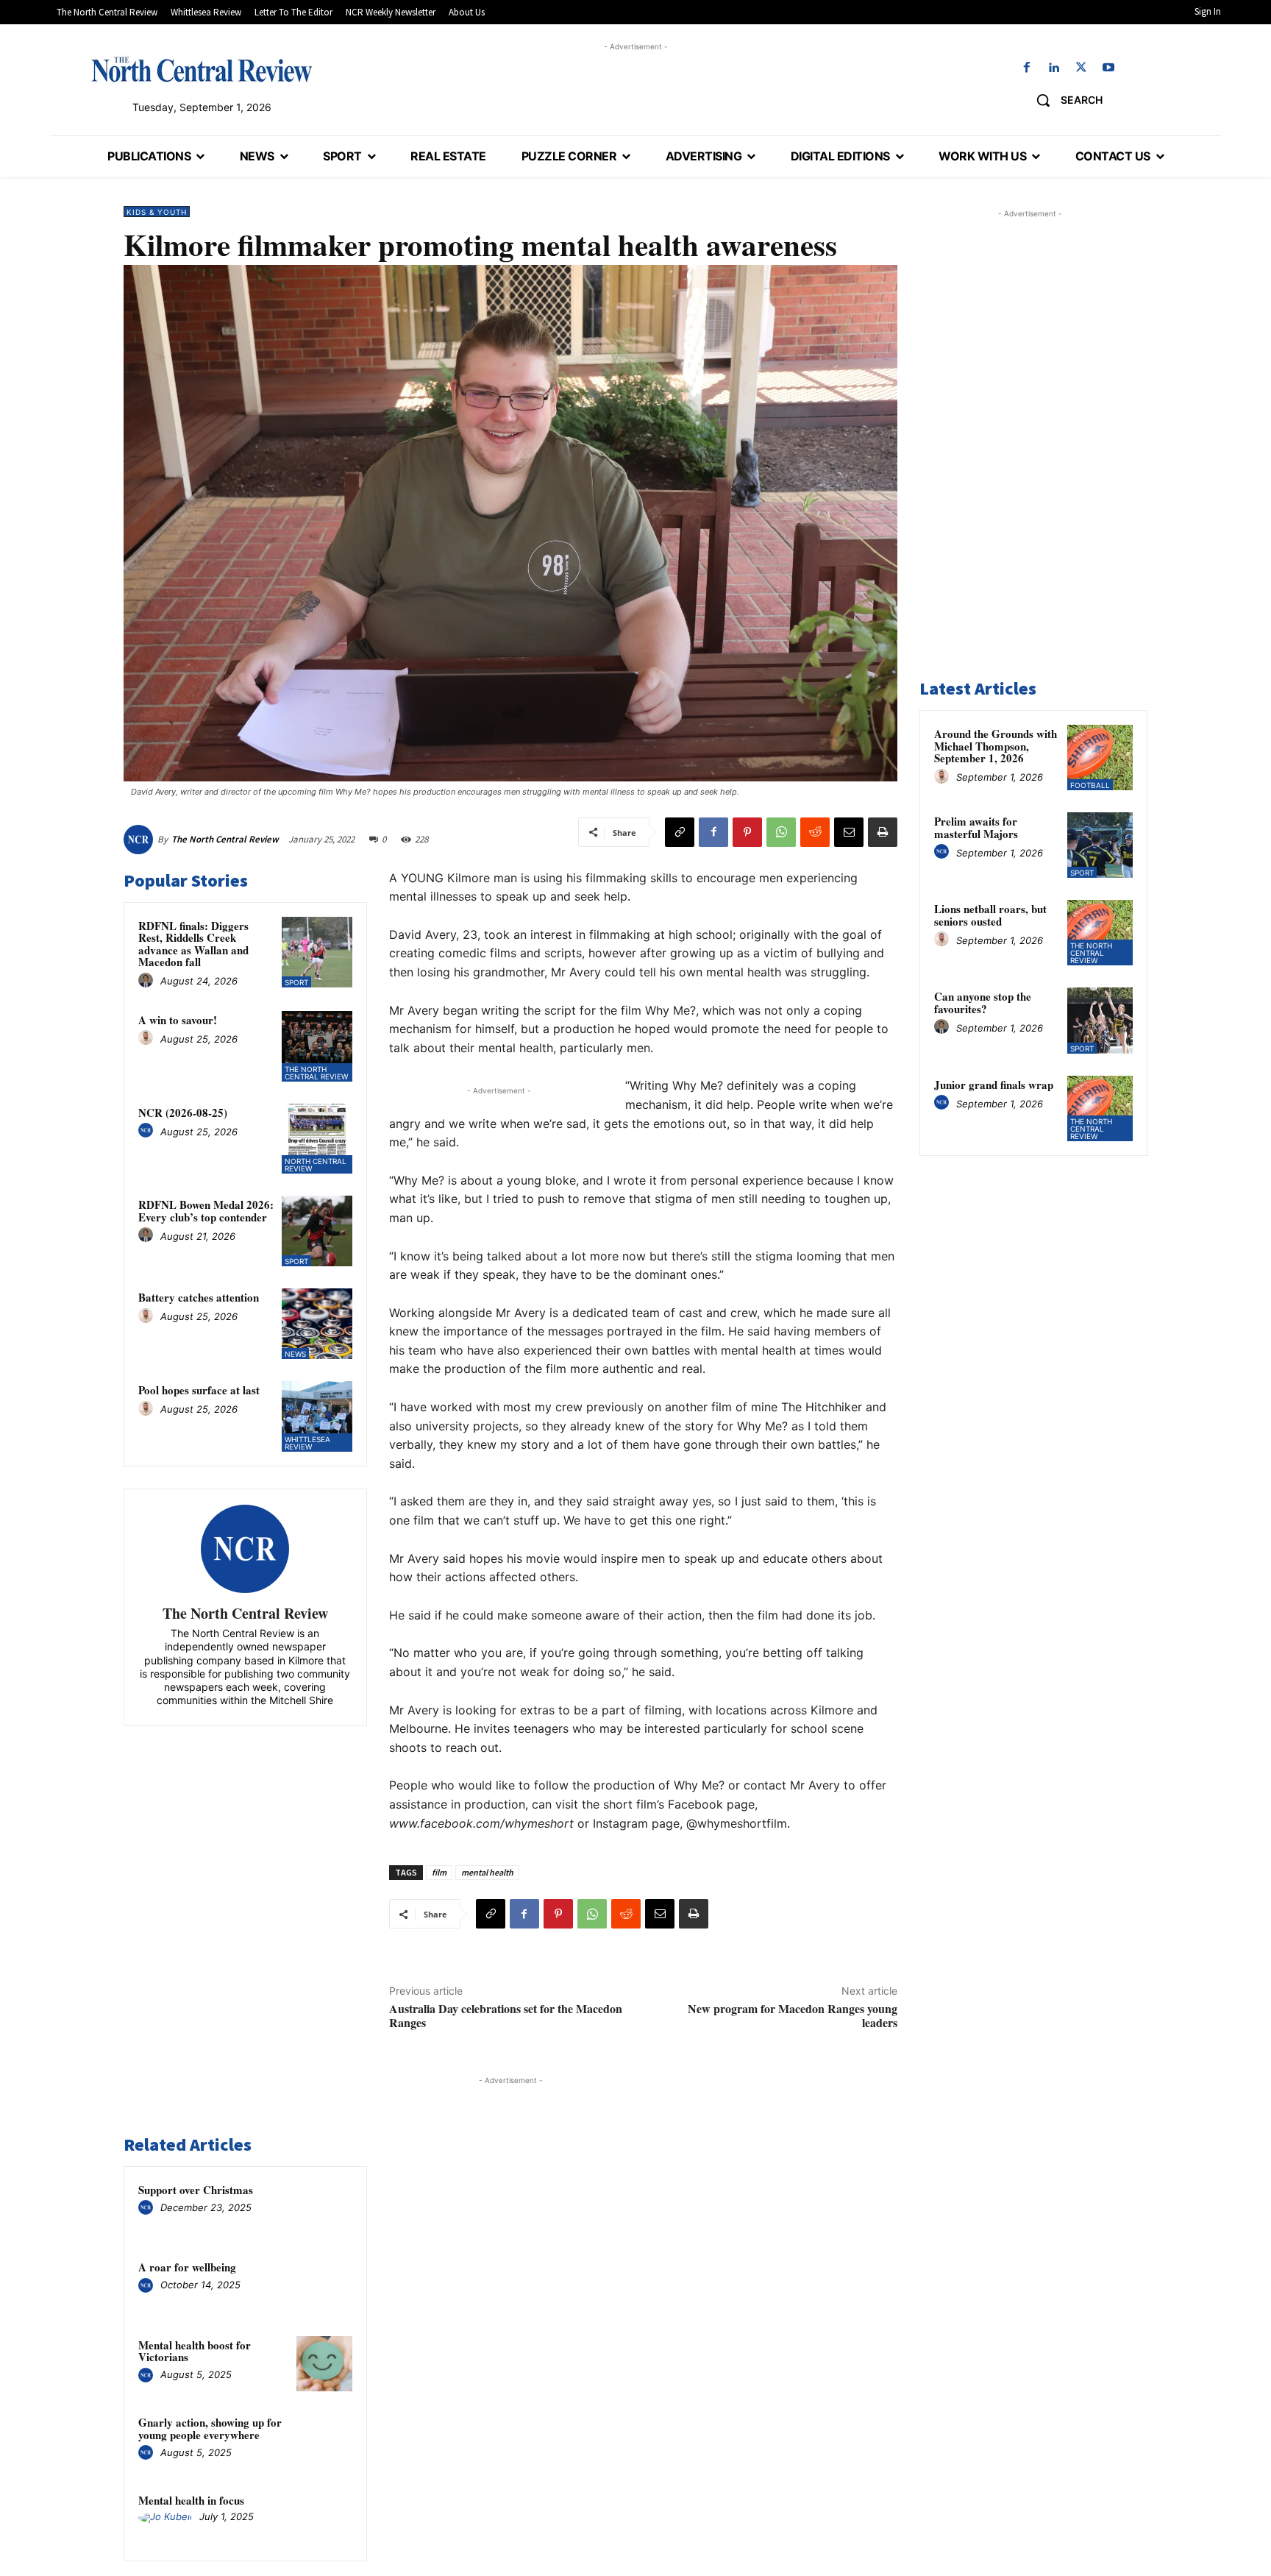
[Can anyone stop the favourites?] (1100, 1020)
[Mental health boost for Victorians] (324, 2364)
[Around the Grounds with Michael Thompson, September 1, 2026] (1100, 757)
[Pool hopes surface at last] (317, 1416)
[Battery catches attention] (317, 1324)
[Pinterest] (747, 832)
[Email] (849, 832)
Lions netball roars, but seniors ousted (990, 915)
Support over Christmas (196, 2190)
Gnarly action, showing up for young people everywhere (210, 2428)
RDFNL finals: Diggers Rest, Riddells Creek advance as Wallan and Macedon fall (193, 944)
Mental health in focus (191, 2500)
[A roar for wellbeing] (324, 2286)
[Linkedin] (1054, 68)
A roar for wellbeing (187, 2267)
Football (1090, 785)
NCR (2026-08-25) (183, 1113)
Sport (296, 982)
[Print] (883, 832)
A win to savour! (178, 1020)
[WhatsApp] (781, 832)
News (295, 1354)
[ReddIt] (815, 832)
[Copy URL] (680, 832)
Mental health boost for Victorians (195, 2351)
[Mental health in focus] (324, 2519)
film (439, 1872)
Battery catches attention (199, 1297)
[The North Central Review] (140, 840)
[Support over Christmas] (324, 2209)
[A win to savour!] (317, 1046)
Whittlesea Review (307, 1443)
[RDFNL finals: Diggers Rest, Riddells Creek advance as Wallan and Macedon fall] (317, 952)
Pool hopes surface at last (199, 1390)
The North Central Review (225, 839)
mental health (487, 1872)
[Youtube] (1109, 68)
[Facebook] (1026, 68)
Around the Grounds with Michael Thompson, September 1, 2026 (996, 746)
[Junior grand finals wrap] (1100, 1108)
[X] (1082, 68)
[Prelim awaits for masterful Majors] (1100, 845)
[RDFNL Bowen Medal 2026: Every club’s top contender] (317, 1231)
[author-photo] (148, 981)
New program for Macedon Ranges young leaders (793, 2015)
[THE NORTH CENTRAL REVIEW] (202, 69)
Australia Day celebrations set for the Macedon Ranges (506, 2015)
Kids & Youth (157, 212)
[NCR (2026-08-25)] (317, 1139)
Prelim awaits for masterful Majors (976, 827)
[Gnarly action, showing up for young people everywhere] (324, 2441)
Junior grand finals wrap (994, 1085)
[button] (1064, 100)
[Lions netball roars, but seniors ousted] (1100, 933)
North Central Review (316, 1165)
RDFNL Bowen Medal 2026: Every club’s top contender (206, 1211)
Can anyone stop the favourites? (983, 1003)
